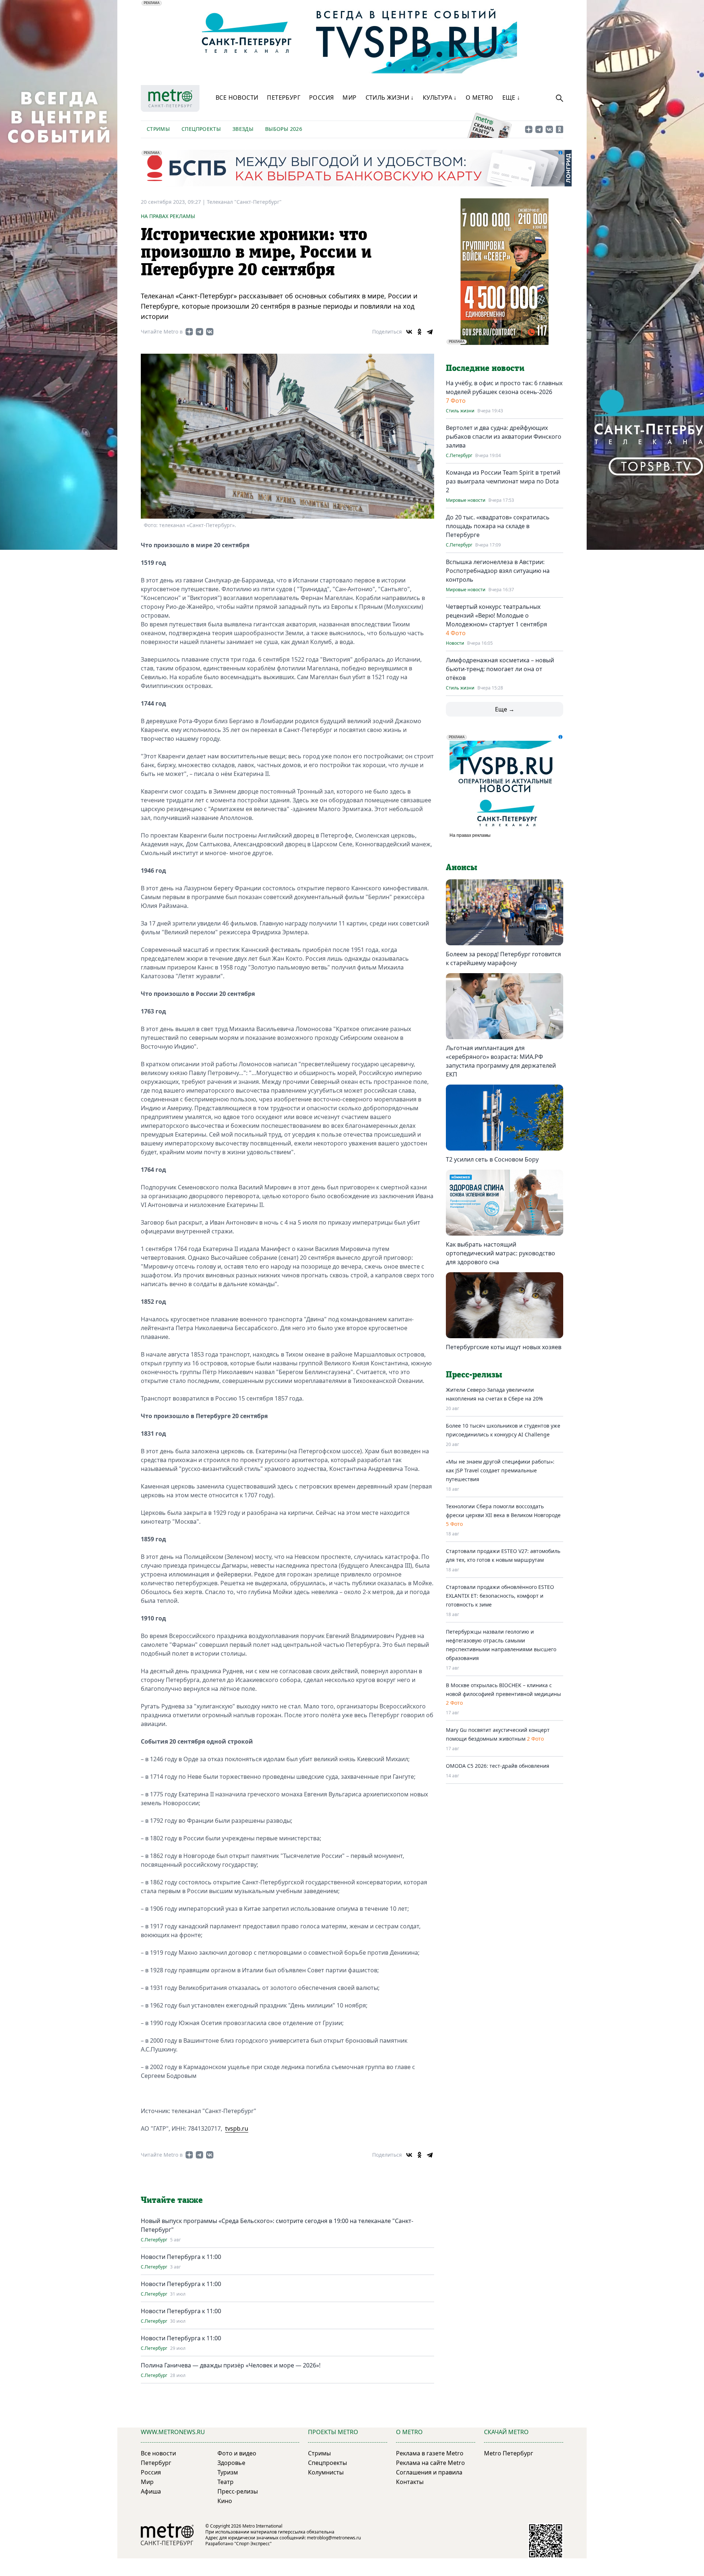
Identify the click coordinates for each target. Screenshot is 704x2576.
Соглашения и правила (429, 2472)
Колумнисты (326, 2472)
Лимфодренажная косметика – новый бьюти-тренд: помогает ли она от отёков (500, 669)
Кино (225, 2501)
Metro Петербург (509, 2453)
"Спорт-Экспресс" (253, 2544)
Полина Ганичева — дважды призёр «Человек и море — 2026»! (231, 2365)
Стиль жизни (460, 411)
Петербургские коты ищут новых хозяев (504, 1347)
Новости (455, 643)
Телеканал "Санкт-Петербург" (244, 202)
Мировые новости (466, 500)
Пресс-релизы (238, 2491)
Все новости (237, 97)
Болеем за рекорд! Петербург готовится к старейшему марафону (503, 958)
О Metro (480, 97)
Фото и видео (237, 2453)
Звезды (243, 129)
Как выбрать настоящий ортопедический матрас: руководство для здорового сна (500, 1253)
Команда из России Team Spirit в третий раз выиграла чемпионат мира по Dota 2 (503, 481)
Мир (349, 97)
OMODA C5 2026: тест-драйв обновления (498, 1766)
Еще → (505, 709)
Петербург (284, 97)
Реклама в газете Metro (430, 2453)
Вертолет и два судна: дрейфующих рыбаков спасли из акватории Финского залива (504, 437)
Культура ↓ (440, 97)
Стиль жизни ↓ (390, 97)
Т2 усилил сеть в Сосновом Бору (492, 1159)
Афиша (151, 2491)
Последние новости (485, 368)
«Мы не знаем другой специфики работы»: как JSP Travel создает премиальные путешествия (500, 1470)
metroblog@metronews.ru (334, 2538)
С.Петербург (154, 2240)
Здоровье (231, 2463)
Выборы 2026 (284, 129)
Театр (225, 2482)
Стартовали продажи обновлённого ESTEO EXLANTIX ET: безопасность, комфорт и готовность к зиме (500, 1596)
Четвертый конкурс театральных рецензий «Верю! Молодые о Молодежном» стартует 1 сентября (496, 615)
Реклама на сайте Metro (430, 2463)
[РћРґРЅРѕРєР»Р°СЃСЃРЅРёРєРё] (419, 332)
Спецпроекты (201, 129)
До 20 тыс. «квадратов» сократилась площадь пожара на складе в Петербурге (498, 526)
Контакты (410, 2482)
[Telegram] (430, 332)
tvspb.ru (237, 2128)
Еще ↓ (511, 97)
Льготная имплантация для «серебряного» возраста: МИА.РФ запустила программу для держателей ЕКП (501, 1061)
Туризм (228, 2472)
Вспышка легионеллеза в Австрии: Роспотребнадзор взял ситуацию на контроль (498, 571)
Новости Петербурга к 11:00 (181, 2257)
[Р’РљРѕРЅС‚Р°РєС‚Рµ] (409, 332)
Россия (321, 97)
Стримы (158, 129)
